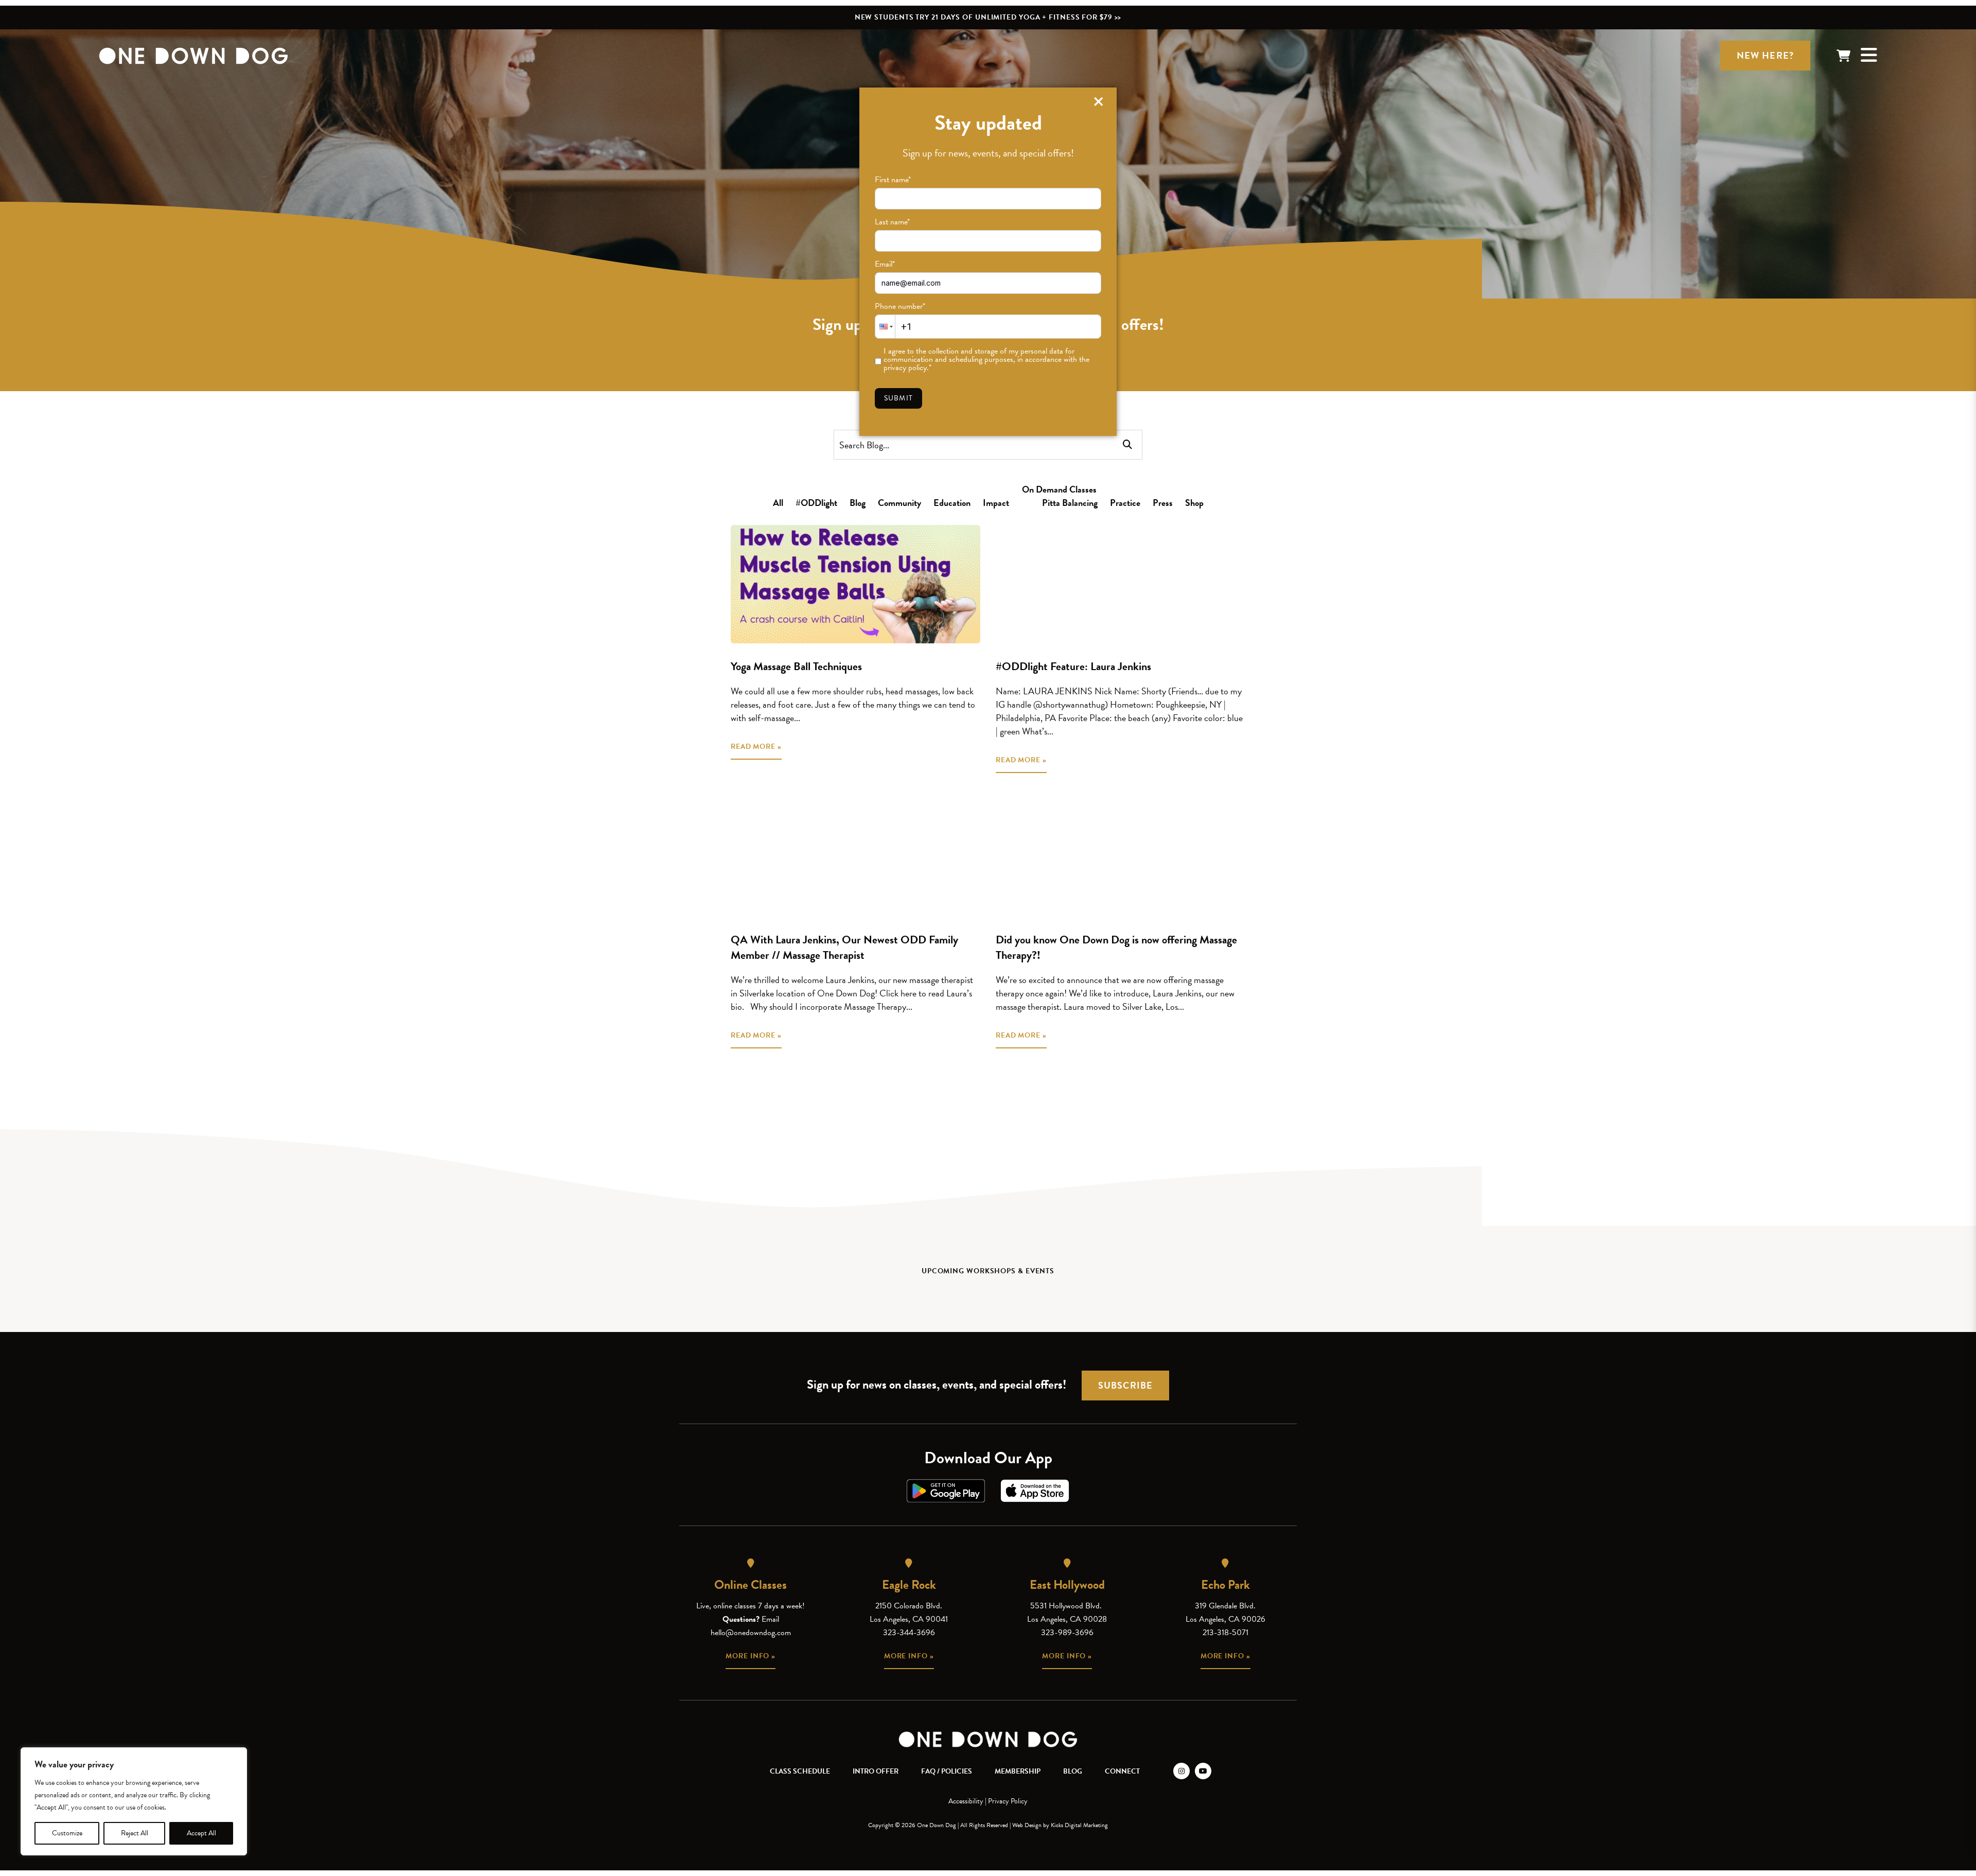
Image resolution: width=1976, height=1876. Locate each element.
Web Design (1027, 1825)
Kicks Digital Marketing (1079, 1825)
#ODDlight (816, 503)
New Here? (1765, 55)
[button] (885, 327)
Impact (996, 503)
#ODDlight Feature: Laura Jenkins (1073, 666)
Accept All (201, 1833)
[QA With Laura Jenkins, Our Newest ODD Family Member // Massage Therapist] (855, 857)
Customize (67, 1833)
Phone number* (900, 306)
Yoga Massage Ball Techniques (796, 666)
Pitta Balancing (1070, 503)
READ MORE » (756, 747)
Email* (885, 264)
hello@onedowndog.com (751, 1633)
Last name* (892, 222)
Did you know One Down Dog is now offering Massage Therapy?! (1116, 947)
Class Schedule (800, 1771)
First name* (893, 180)
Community (899, 503)
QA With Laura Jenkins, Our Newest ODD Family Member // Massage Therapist (844, 947)
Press (1163, 503)
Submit (898, 398)
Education (952, 503)
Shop (1194, 503)
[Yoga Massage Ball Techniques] (855, 584)
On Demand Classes (1059, 489)
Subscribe (1125, 1385)
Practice (1125, 503)
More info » (751, 1656)
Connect (1122, 1771)
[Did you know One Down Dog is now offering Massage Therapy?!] (1121, 857)
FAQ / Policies (947, 1771)
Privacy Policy (1008, 1801)
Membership (1018, 1771)
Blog (858, 503)
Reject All (135, 1833)
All (778, 503)
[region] (134, 1801)
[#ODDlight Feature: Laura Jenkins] (1121, 584)
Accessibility (966, 1801)
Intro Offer (876, 1771)
